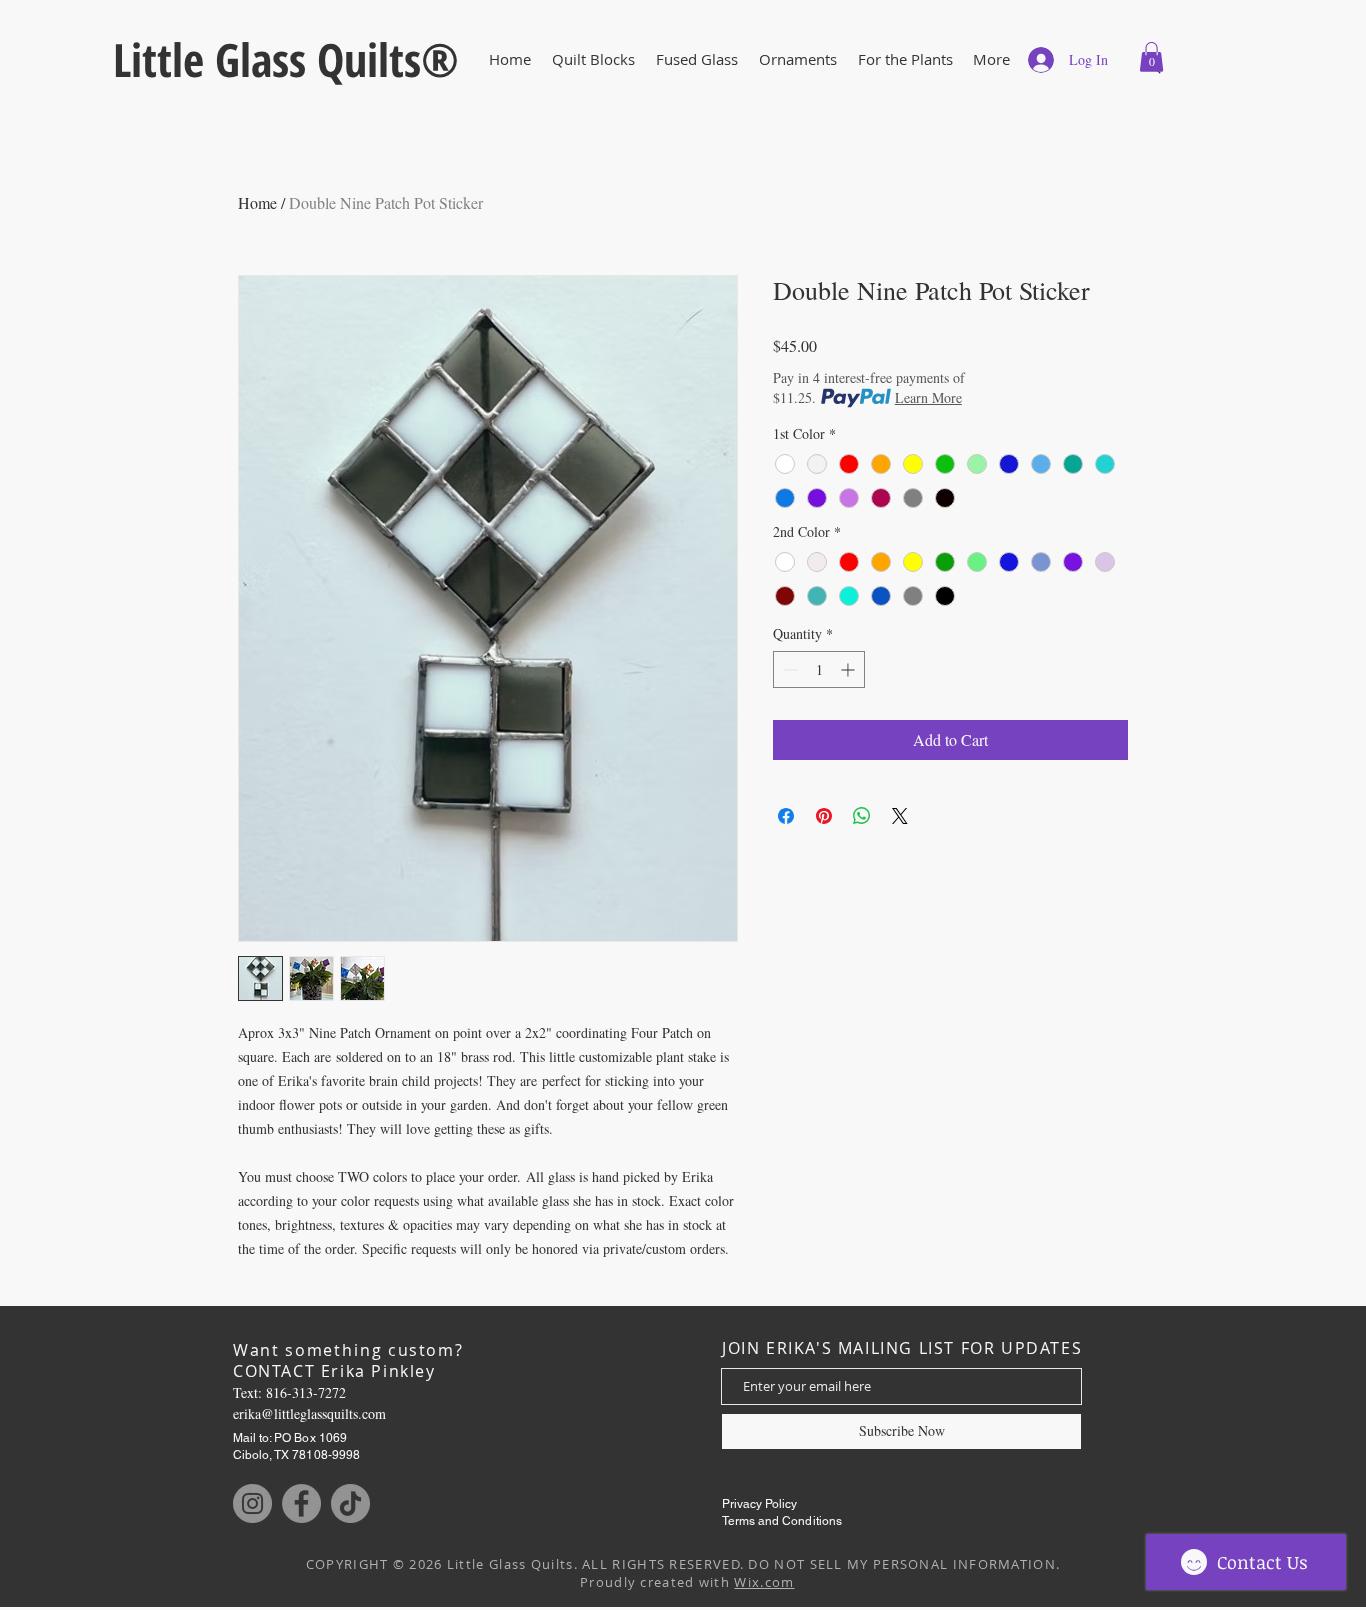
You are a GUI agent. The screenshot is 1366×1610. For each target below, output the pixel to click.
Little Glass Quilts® (286, 59)
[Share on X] (900, 816)
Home (257, 202)
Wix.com (764, 1582)
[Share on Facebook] (786, 816)
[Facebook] (301, 1503)
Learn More (928, 397)
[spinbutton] (819, 669)
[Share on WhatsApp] (862, 816)
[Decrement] (788, 669)
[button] (696, 59)
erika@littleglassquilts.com (309, 1413)
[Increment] (849, 669)
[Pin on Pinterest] (824, 816)
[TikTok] (350, 1503)
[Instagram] (252, 1503)
